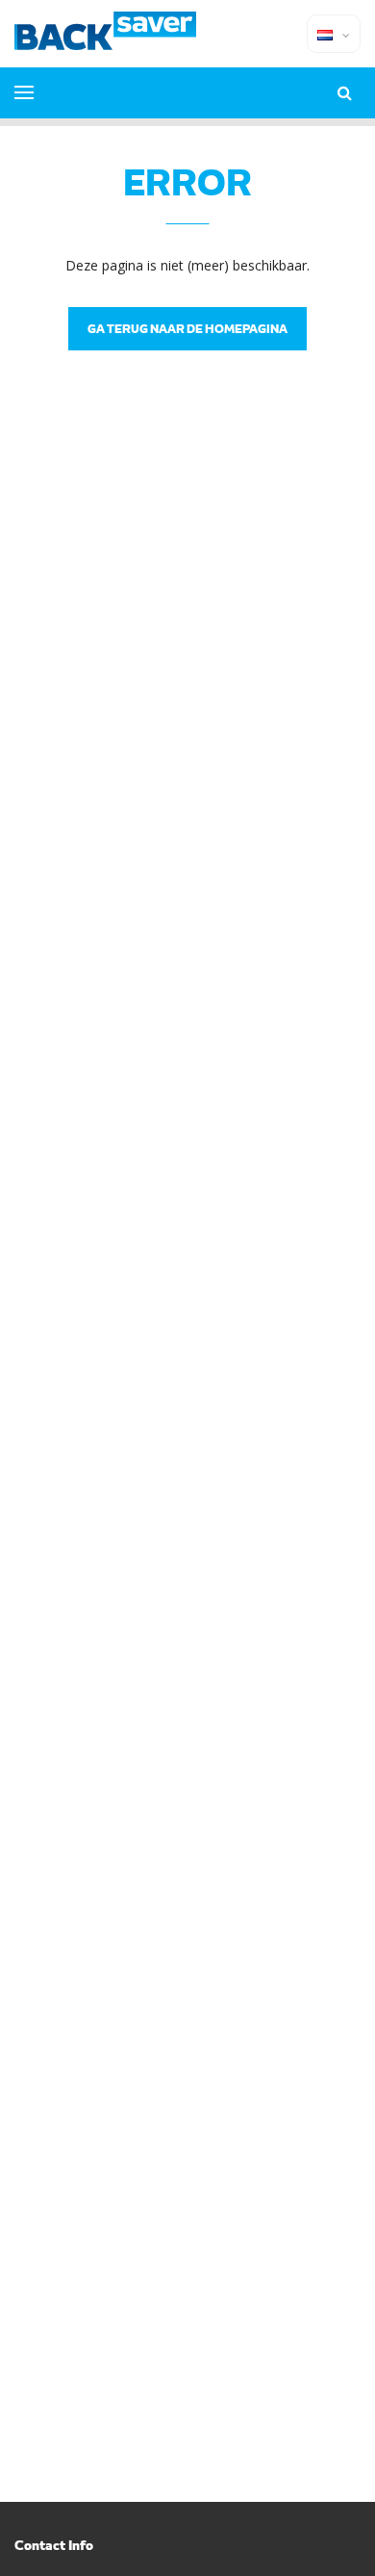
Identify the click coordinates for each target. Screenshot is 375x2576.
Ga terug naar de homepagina (187, 328)
